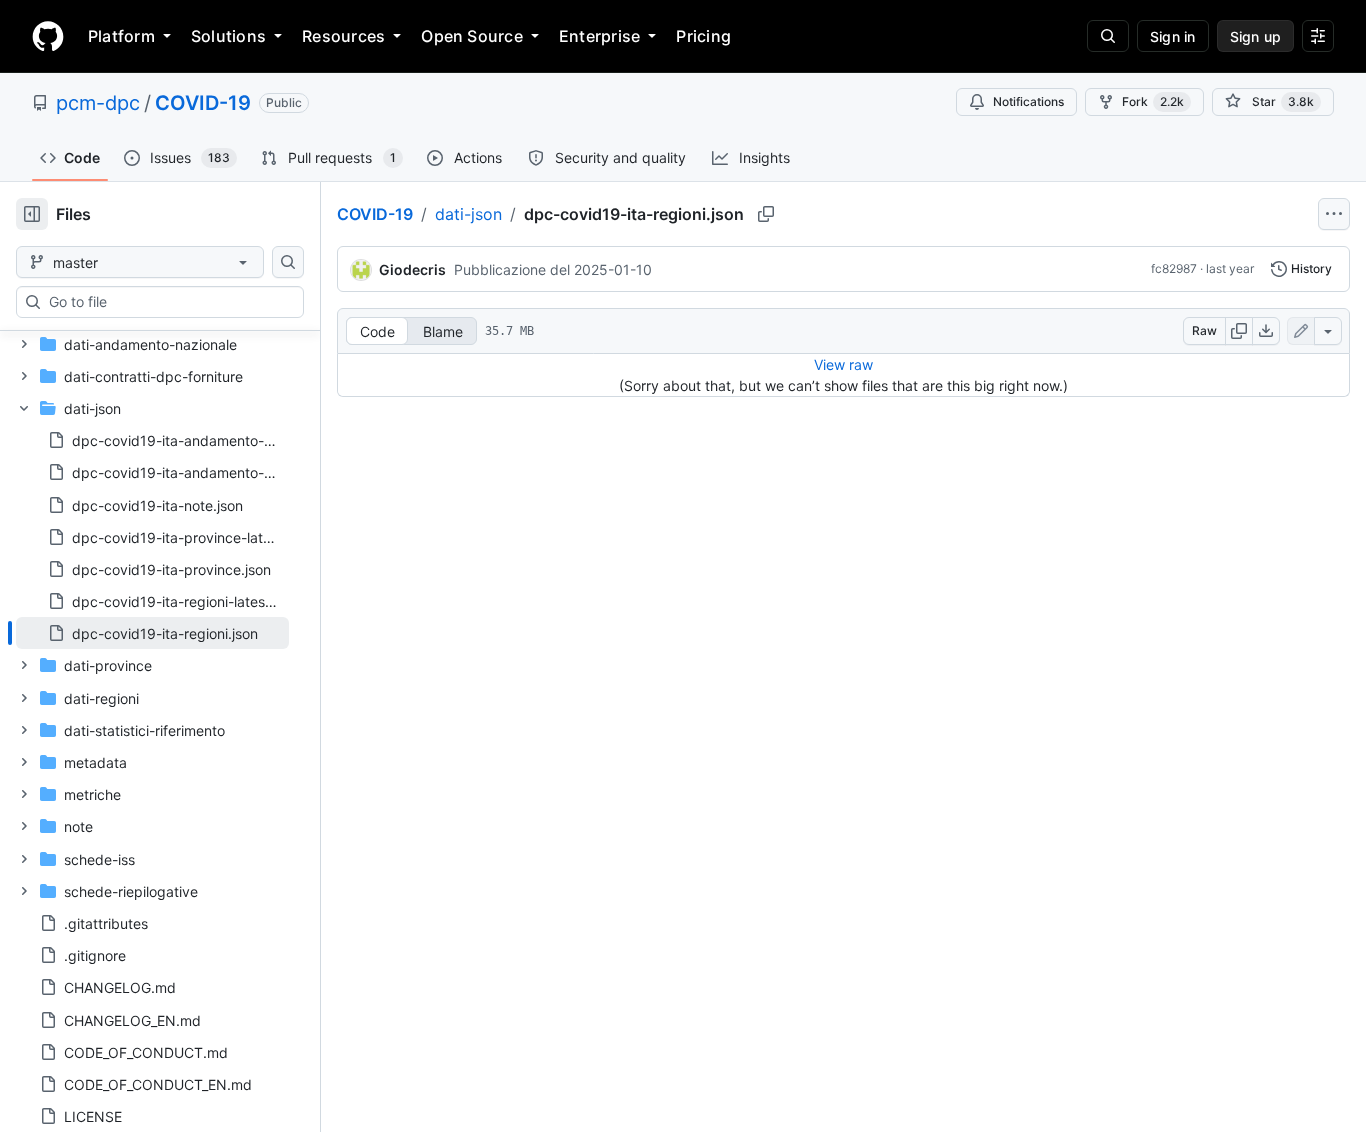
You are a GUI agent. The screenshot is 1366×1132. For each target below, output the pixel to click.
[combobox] (168, 302)
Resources (343, 36)
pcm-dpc (98, 103)
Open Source (472, 36)
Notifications (1028, 101)
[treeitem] (152, 633)
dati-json (468, 214)
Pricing (703, 36)
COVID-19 (203, 103)
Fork (1153, 101)
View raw (843, 364)
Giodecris (412, 269)
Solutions (228, 36)
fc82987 (1174, 268)
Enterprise (599, 36)
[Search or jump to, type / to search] (1108, 36)
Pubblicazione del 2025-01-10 (553, 269)
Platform (121, 36)
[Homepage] (48, 36)
